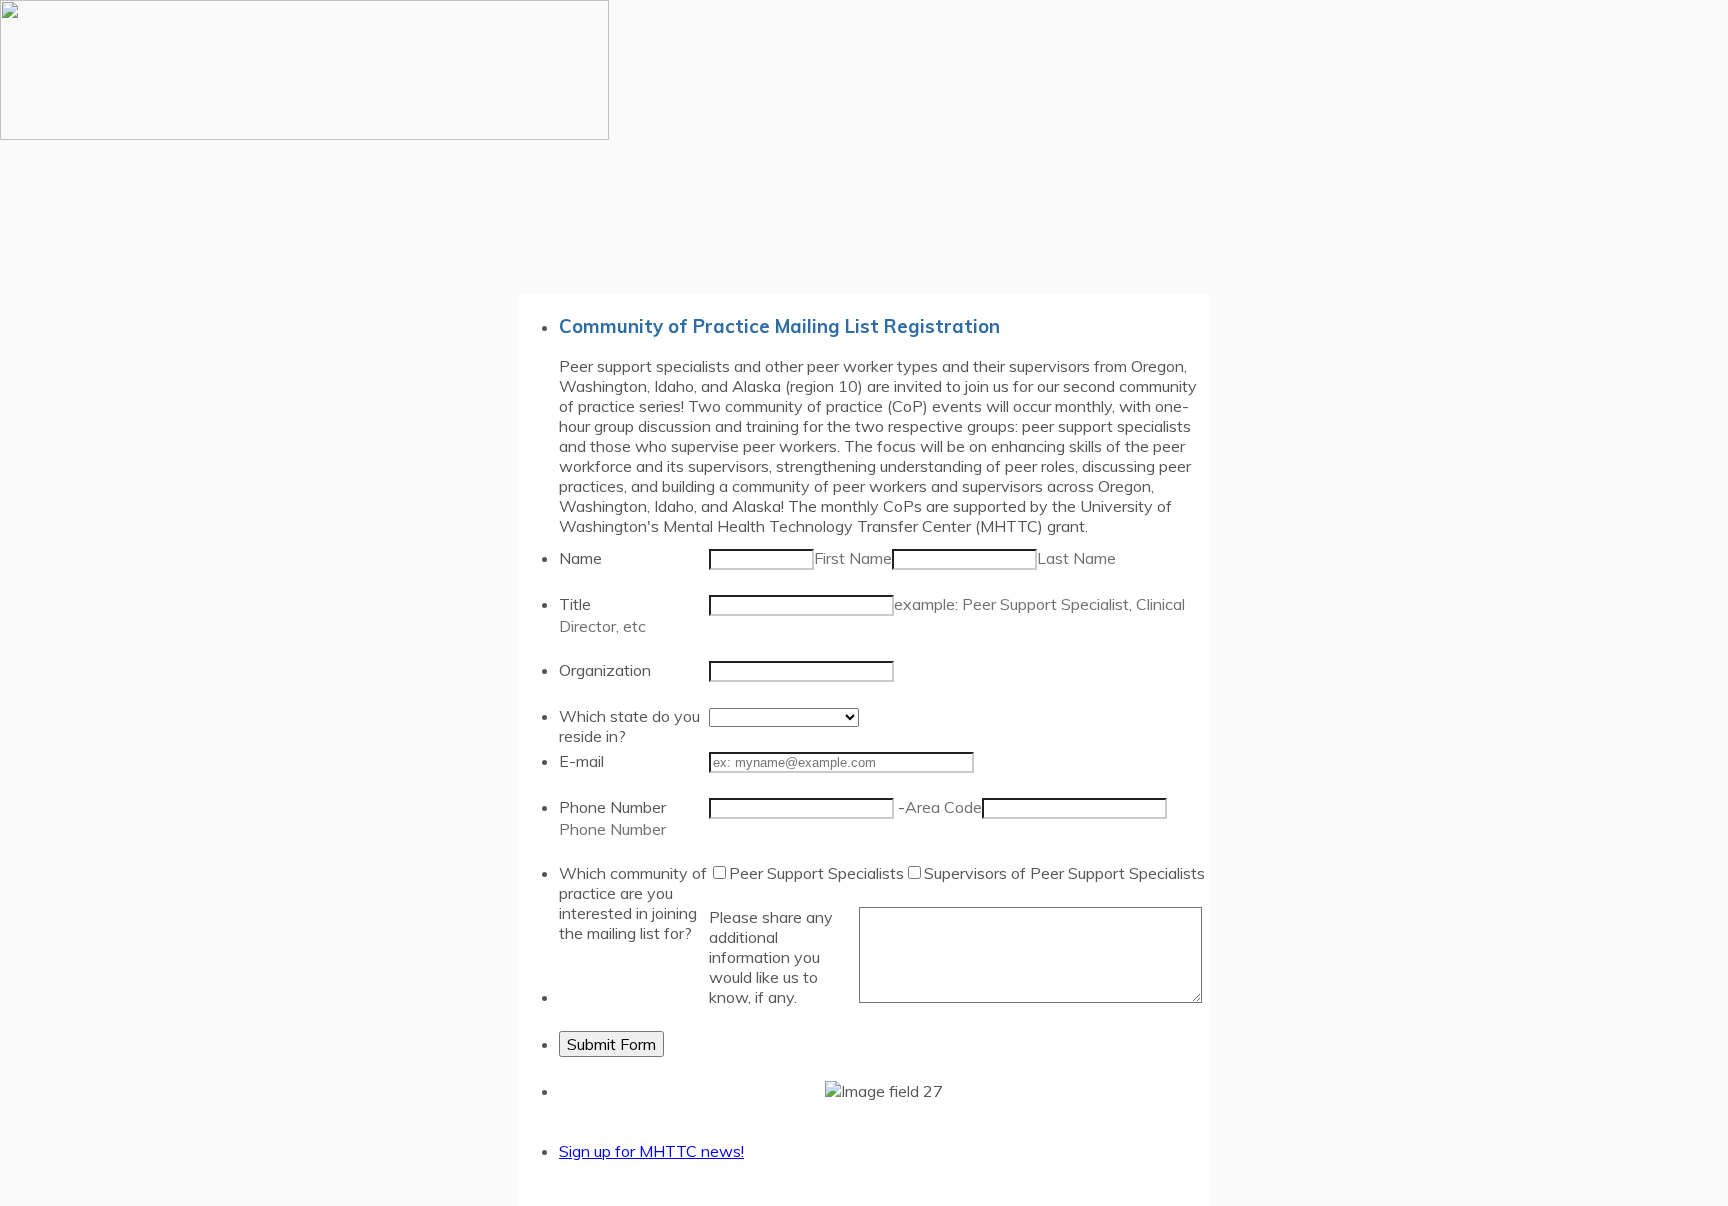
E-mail (581, 761)
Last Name (1076, 558)
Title (575, 604)
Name (580, 558)
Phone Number (612, 807)
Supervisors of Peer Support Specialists (1064, 873)
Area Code (943, 807)
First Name (853, 558)
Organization (605, 670)
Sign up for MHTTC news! (651, 1151)
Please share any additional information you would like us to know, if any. (771, 957)
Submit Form (611, 1044)
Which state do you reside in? (629, 726)
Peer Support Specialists (816, 873)
